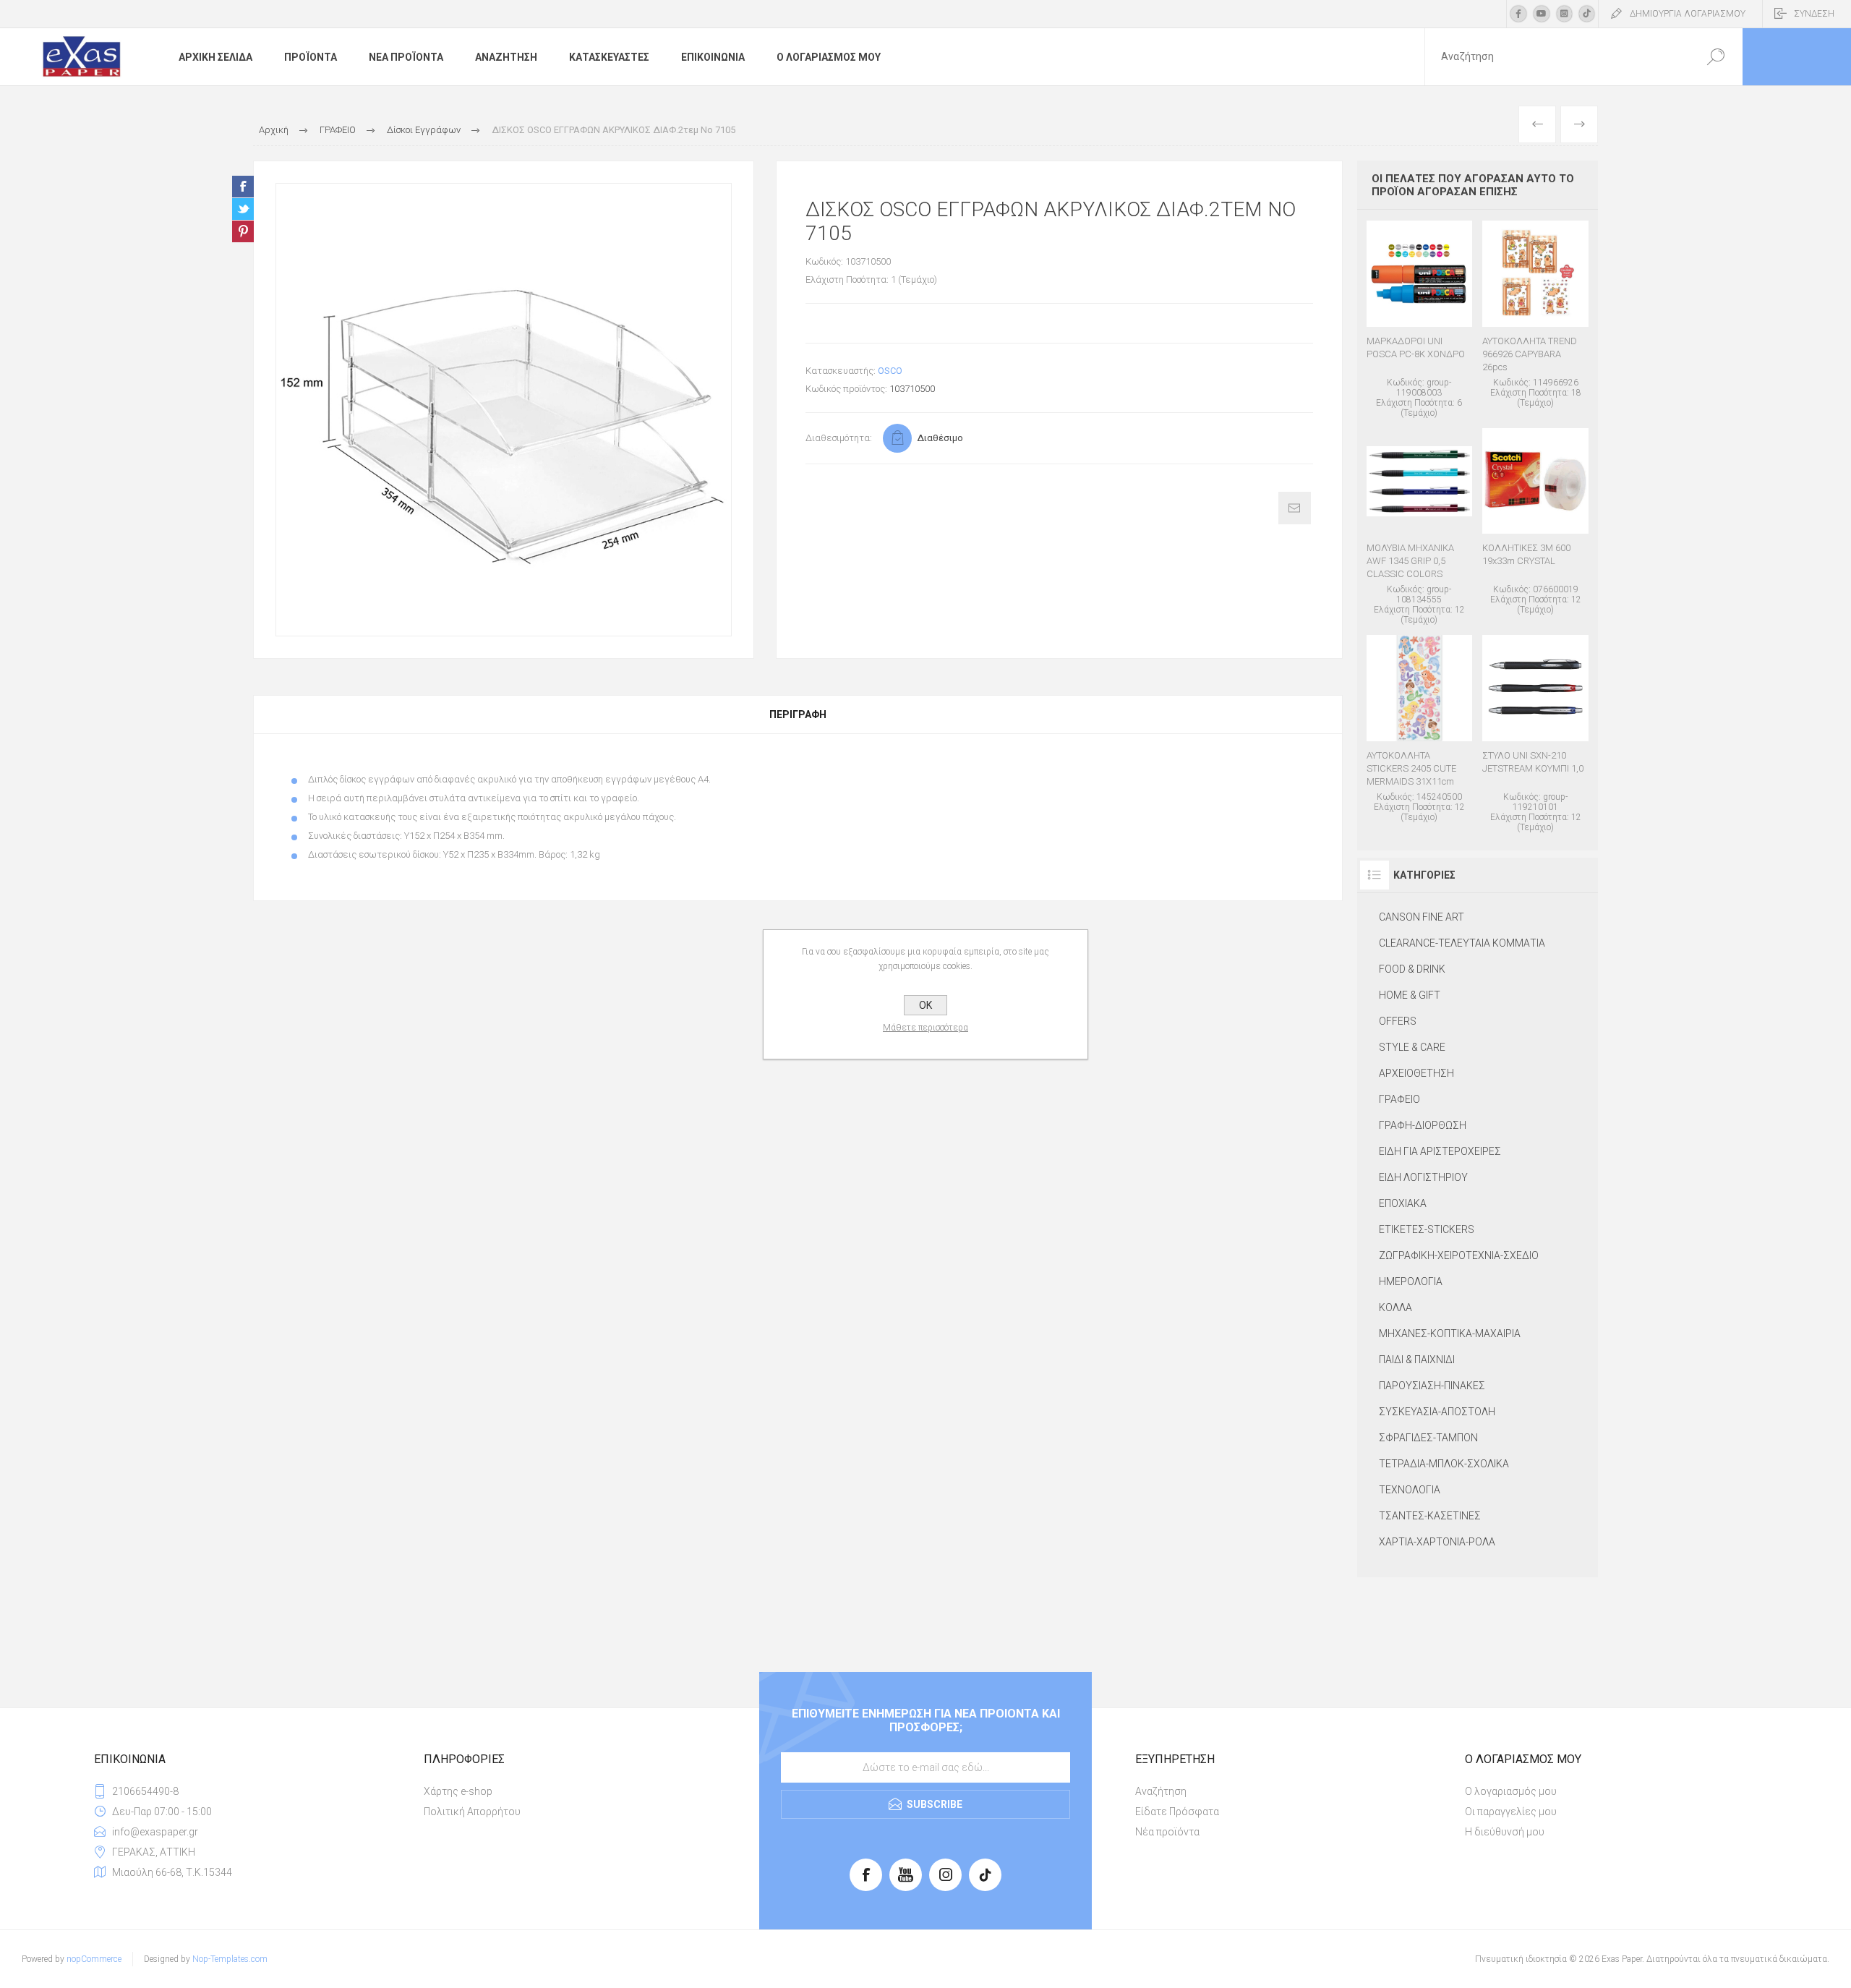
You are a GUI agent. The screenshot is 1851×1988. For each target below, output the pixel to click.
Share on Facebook (243, 187)
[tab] (798, 714)
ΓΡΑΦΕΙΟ (1399, 1099)
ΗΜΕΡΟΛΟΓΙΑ (1411, 1281)
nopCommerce (94, 1959)
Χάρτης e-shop (458, 1791)
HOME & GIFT (1410, 995)
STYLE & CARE (1412, 1047)
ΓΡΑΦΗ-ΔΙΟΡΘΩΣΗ (1423, 1125)
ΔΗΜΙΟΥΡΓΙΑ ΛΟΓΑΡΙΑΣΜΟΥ (1688, 14)
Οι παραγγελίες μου (1511, 1812)
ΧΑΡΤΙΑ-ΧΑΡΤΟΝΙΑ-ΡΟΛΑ (1437, 1542)
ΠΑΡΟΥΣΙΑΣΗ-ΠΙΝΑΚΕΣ (1432, 1386)
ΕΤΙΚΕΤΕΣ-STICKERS (1427, 1229)
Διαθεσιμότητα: (839, 438)
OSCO (890, 371)
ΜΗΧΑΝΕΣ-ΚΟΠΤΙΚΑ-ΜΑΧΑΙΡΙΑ (1450, 1334)
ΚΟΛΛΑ (1395, 1307)
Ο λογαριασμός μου (1511, 1791)
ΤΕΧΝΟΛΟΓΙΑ (1410, 1490)
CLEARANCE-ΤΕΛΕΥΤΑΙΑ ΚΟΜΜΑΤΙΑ (1462, 943)
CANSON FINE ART (1422, 917)
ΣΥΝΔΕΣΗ (1814, 14)
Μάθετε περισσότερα (925, 1028)
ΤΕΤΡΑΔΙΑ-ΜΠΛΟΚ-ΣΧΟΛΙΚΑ (1444, 1464)
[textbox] (1557, 57)
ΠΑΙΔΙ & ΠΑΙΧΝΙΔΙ (1417, 1360)
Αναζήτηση (1161, 1791)
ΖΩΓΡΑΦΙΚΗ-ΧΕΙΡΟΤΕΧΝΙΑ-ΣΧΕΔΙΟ (1459, 1255)
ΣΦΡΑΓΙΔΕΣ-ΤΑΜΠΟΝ (1428, 1438)
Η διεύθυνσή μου (1505, 1832)
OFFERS (1398, 1021)
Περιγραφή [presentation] (798, 714)
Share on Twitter (243, 209)
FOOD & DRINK (1412, 969)
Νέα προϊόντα (1167, 1832)
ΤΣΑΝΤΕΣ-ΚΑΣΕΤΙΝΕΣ (1430, 1516)
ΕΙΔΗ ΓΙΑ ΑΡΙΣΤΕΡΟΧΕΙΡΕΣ (1440, 1151)
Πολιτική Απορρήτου (472, 1812)
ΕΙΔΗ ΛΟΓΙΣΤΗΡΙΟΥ (1423, 1177)
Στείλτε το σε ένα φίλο (1295, 508)
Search (1715, 57)
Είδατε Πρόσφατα (1177, 1812)
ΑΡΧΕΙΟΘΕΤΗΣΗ (1416, 1073)
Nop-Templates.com (230, 1959)
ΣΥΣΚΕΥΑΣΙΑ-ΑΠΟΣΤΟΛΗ (1437, 1412)
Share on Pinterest (243, 231)
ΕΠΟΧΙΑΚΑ (1403, 1203)
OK (925, 1005)
